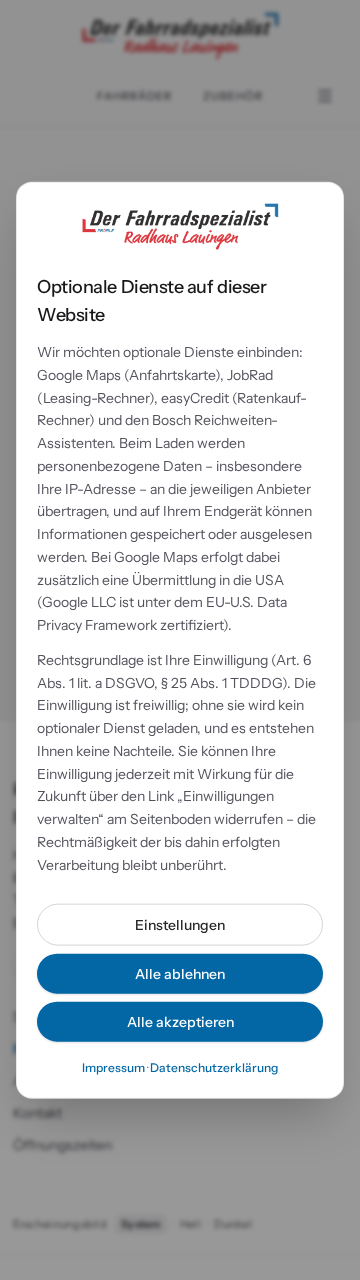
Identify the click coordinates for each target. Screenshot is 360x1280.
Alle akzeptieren (180, 1022)
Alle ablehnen (180, 974)
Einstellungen (180, 925)
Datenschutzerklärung (214, 1067)
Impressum (113, 1067)
